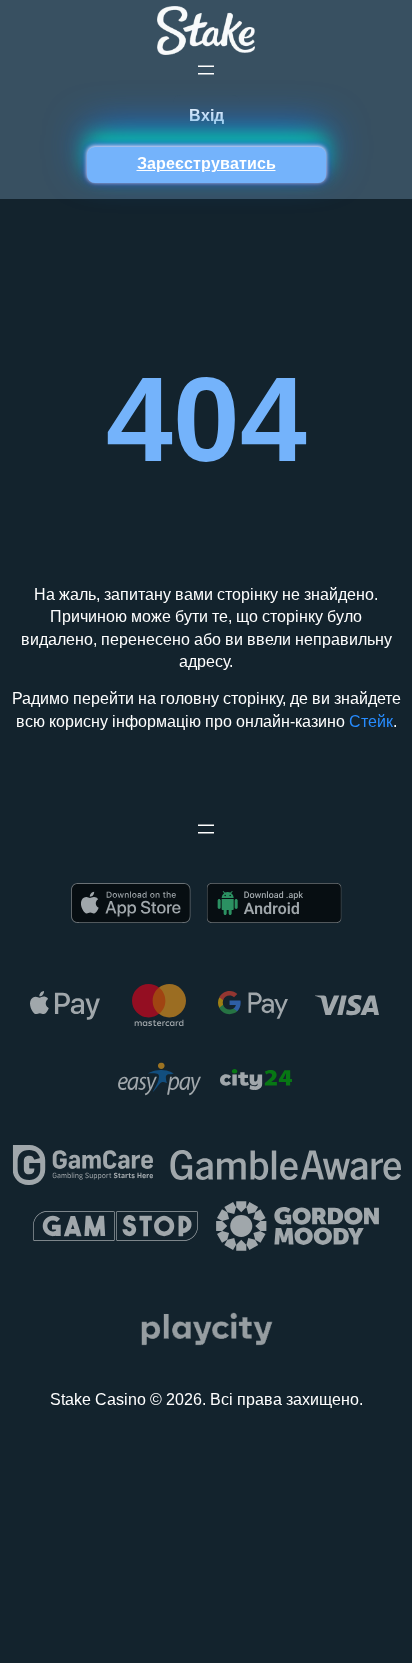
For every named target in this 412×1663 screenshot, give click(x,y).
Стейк (371, 721)
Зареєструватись (206, 163)
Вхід (206, 115)
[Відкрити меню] (206, 70)
